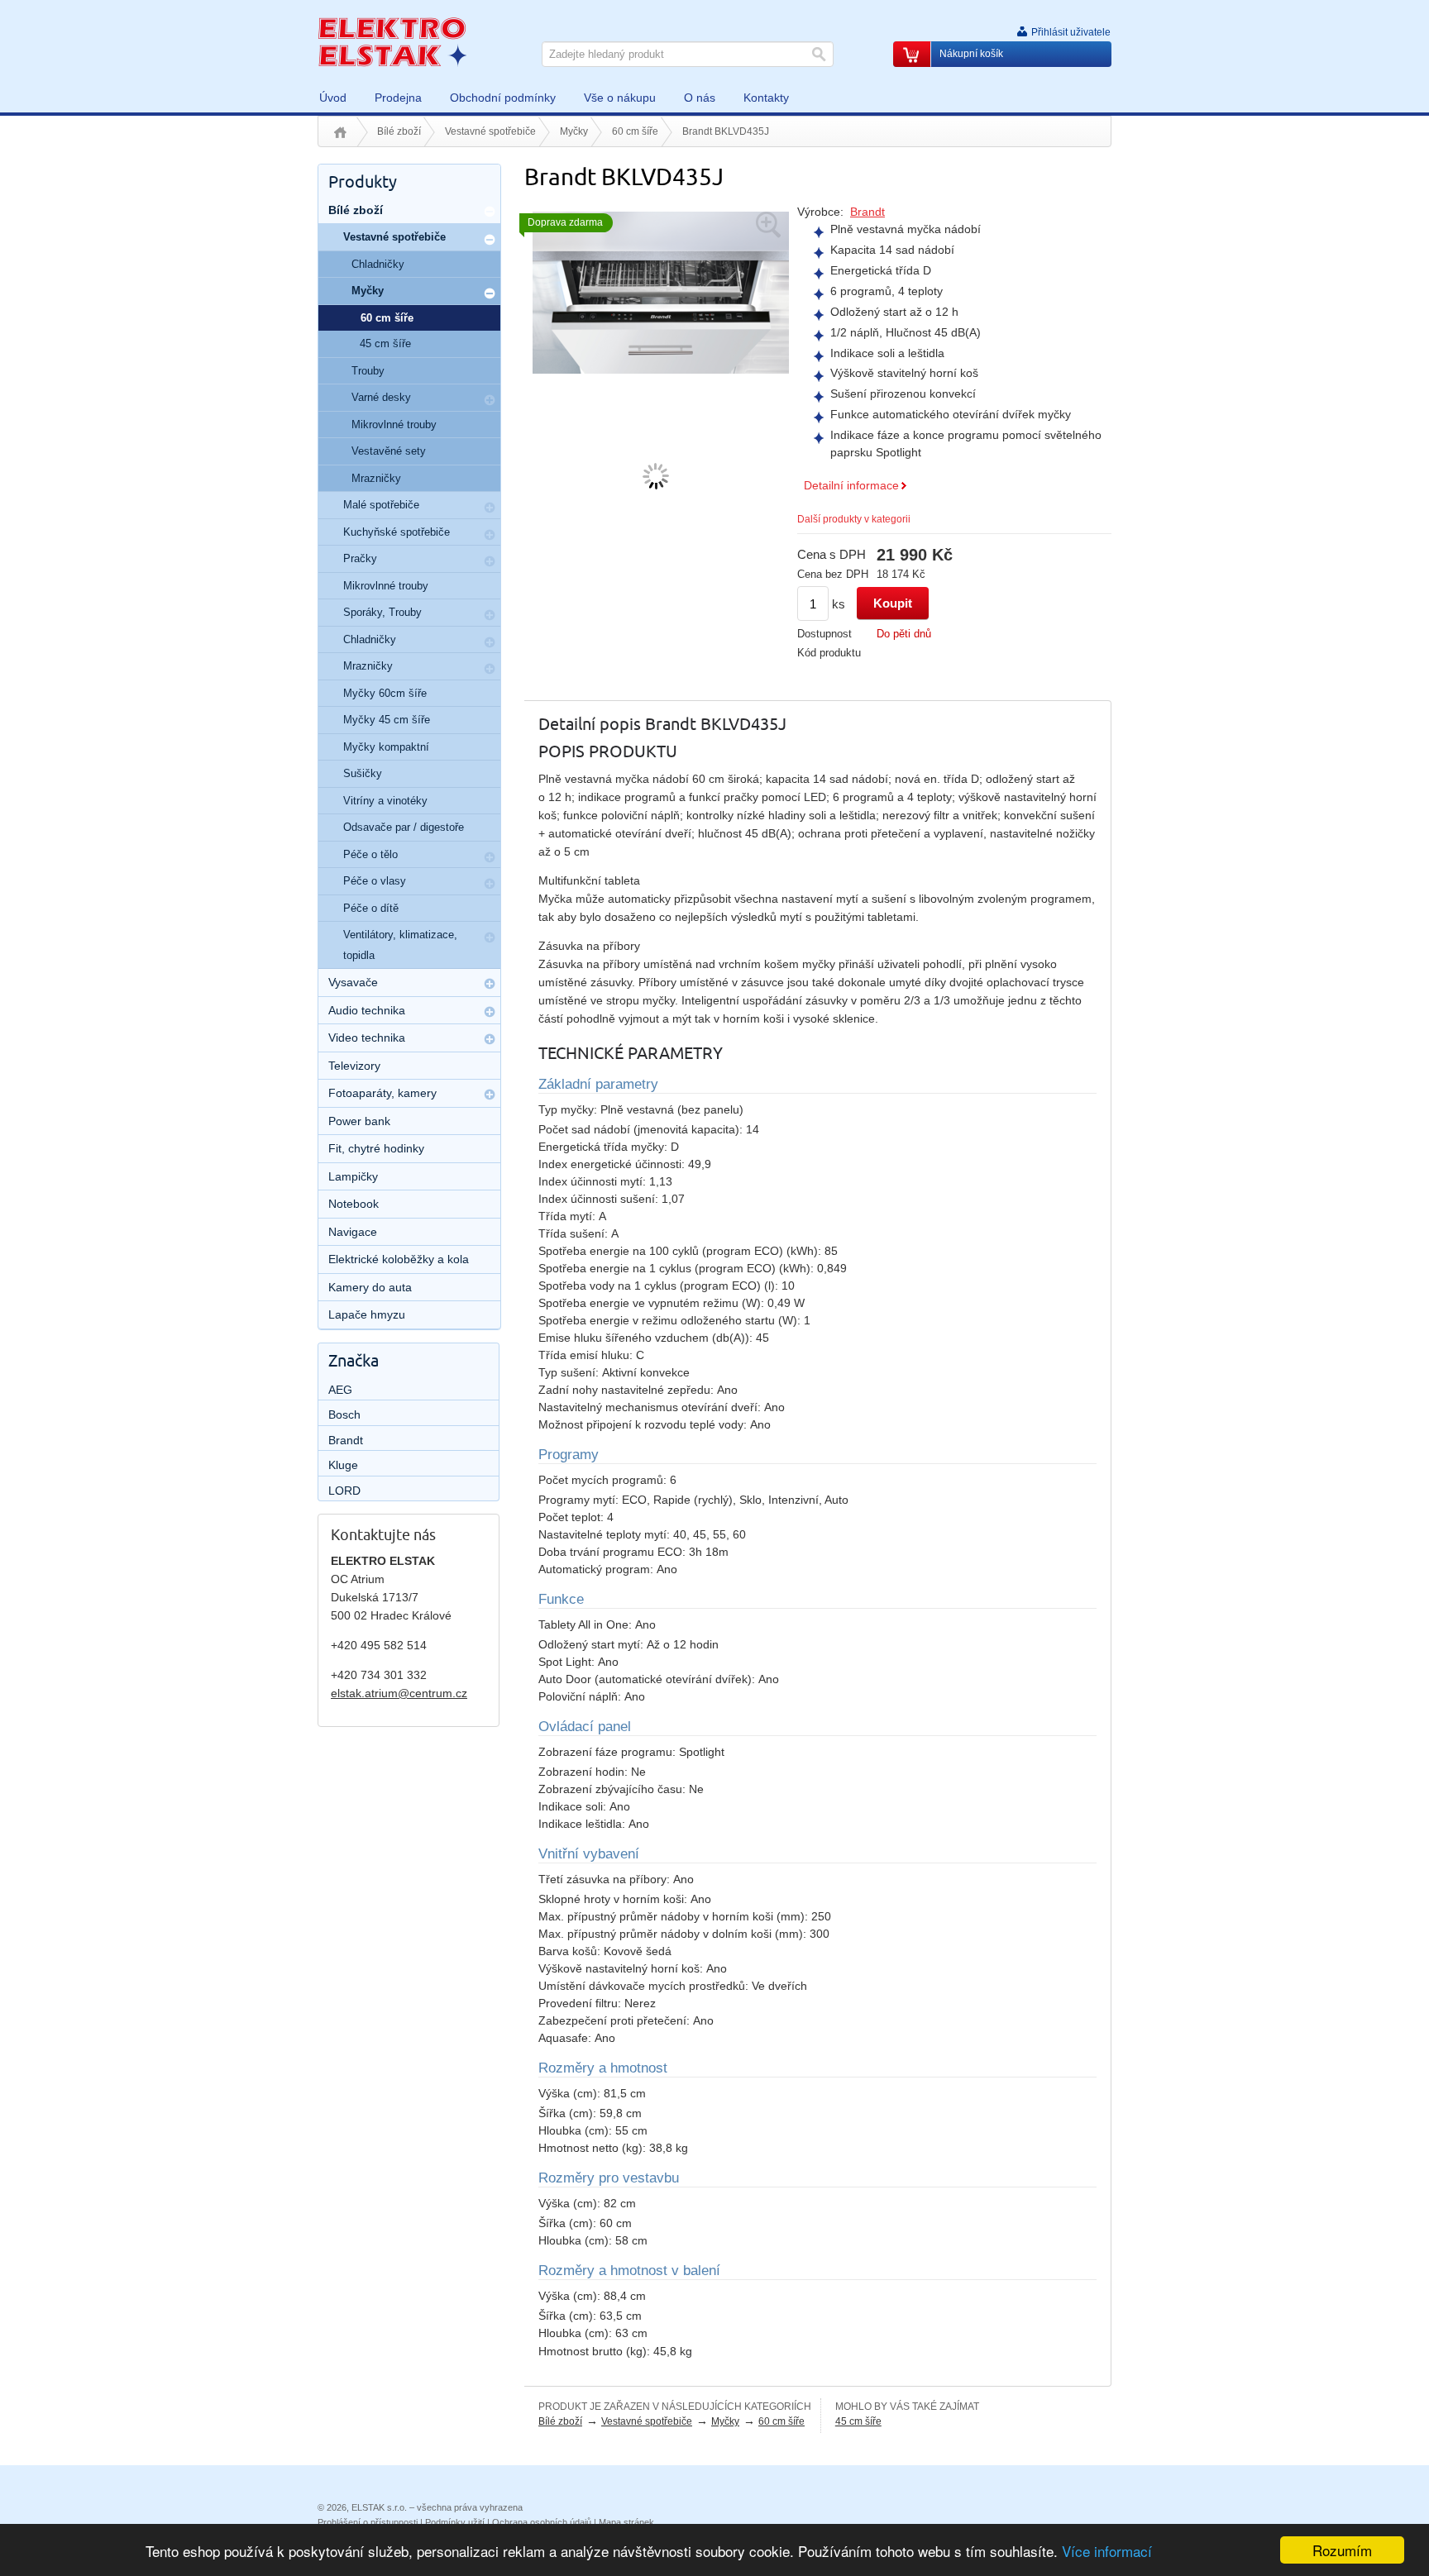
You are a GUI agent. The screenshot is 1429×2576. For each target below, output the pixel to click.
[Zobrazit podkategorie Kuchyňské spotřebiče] (490, 535)
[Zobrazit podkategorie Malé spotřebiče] (490, 508)
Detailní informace (851, 485)
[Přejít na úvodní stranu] (392, 41)
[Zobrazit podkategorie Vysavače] (490, 984)
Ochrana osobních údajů (542, 2522)
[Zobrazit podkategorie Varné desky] (490, 400)
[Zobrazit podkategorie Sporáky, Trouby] (490, 615)
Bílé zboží (399, 131)
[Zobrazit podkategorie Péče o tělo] (490, 857)
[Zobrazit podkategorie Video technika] (490, 1039)
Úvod (340, 132)
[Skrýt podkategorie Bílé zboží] (490, 212)
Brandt (867, 212)
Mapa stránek (626, 2522)
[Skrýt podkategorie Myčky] (490, 293)
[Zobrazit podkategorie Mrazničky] (490, 669)
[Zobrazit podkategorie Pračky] (490, 561)
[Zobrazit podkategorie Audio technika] (490, 1012)
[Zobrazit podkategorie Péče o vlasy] (490, 884)
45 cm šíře (858, 2421)
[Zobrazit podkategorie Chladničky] (490, 642)
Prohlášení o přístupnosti (368, 2522)
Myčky (574, 131)
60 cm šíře (635, 131)
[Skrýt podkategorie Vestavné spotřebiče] (490, 240)
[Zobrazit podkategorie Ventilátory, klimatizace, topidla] (490, 937)
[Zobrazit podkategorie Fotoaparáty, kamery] (490, 1095)
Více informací (1107, 2551)
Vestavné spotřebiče (490, 131)
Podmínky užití (455, 2522)
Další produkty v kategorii (854, 519)
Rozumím (1342, 2550)
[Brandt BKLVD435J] (661, 291)
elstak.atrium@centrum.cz (399, 1693)
